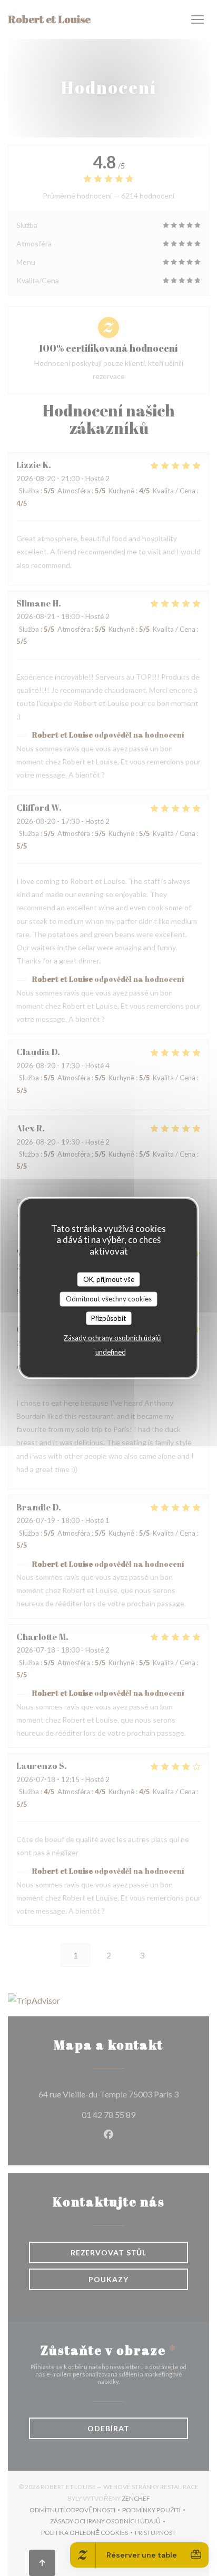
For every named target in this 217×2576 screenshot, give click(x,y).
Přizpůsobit (108, 1318)
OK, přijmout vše (109, 1279)
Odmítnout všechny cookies (109, 1299)
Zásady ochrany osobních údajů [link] (112, 1338)
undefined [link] (111, 1352)
